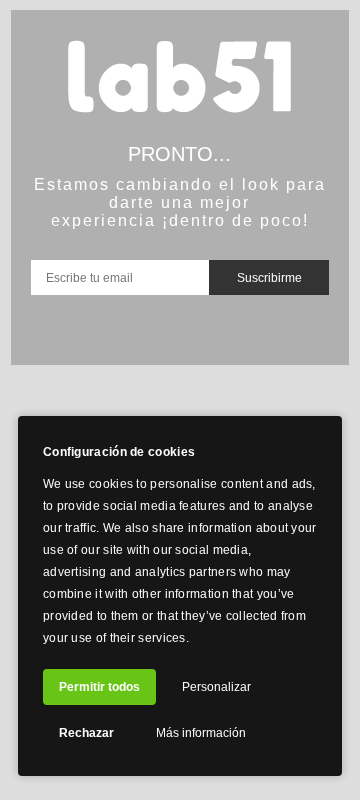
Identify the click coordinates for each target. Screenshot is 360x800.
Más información (201, 733)
